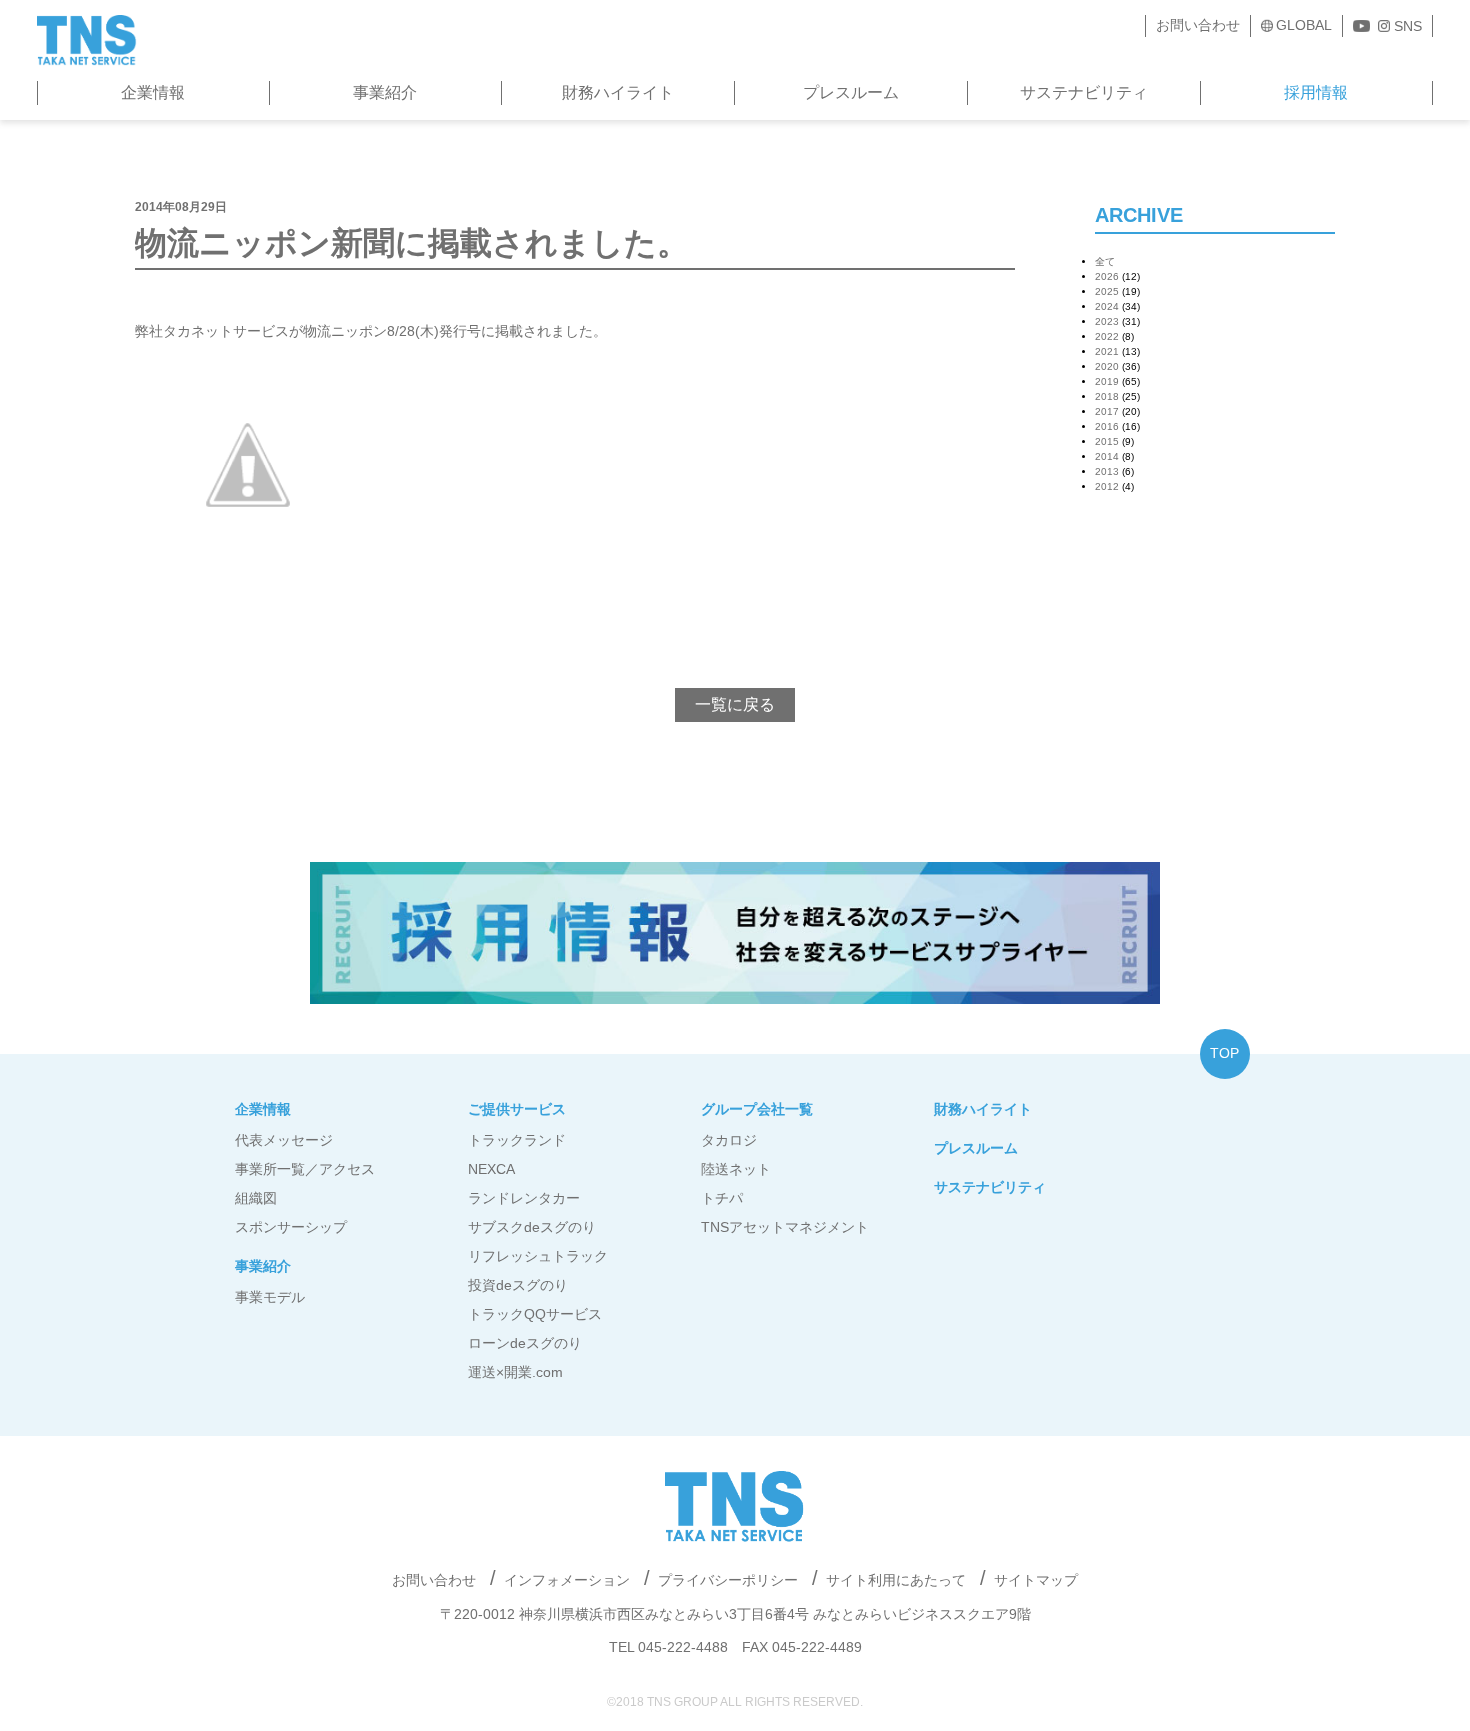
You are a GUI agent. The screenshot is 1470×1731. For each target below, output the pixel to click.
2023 (1107, 321)
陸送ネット (736, 1169)
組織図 (256, 1198)
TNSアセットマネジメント (785, 1227)
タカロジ (729, 1140)
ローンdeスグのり (525, 1343)
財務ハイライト (618, 92)
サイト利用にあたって (896, 1580)
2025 (1107, 291)
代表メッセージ (284, 1140)
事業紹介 (385, 92)
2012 (1107, 486)
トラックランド (517, 1140)
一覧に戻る (735, 704)
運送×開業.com (515, 1372)
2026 (1107, 276)
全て (1105, 261)
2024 (1107, 306)
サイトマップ (1036, 1580)
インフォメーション (567, 1580)
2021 (1107, 351)
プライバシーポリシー (728, 1580)
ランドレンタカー (524, 1198)
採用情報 (1316, 92)
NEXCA (491, 1169)
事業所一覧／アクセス (305, 1169)
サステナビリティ (1084, 92)
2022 (1107, 336)
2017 (1107, 411)
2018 (1107, 396)
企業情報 (153, 92)
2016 (1107, 426)
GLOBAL (1304, 25)
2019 (1107, 381)
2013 (1107, 471)
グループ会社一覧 (757, 1109)
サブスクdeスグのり (532, 1227)
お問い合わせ (1198, 25)
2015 (1107, 441)
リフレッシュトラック (538, 1256)
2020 (1107, 366)
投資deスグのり (518, 1285)
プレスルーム (851, 92)
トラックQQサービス (535, 1314)
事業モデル (270, 1297)
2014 (1107, 456)
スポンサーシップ (291, 1227)
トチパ (722, 1198)
